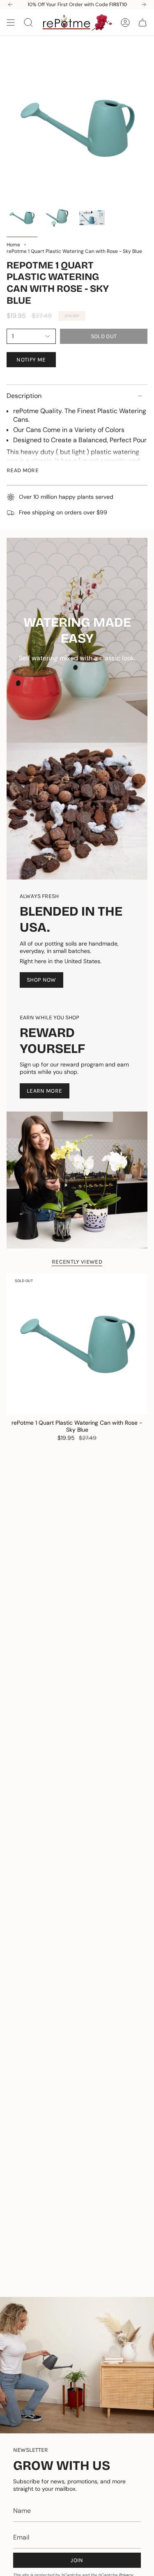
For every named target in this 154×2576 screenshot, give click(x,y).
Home (13, 245)
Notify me (31, 360)
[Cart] (143, 23)
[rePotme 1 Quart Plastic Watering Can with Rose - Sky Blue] (77, 1344)
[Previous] (10, 5)
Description (24, 396)
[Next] (144, 5)
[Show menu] (11, 23)
